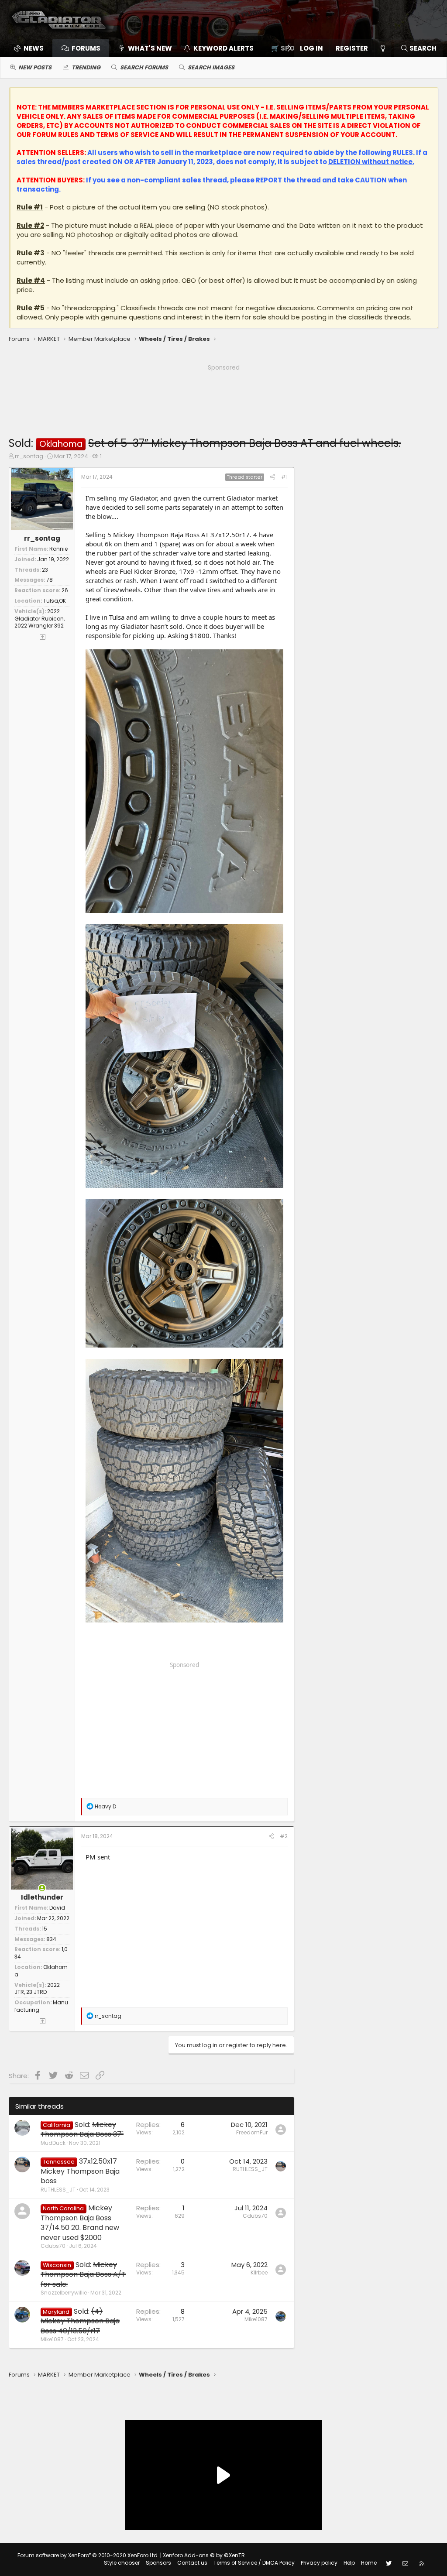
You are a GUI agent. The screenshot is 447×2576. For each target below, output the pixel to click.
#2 (284, 1836)
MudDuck (53, 2143)
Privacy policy (319, 2563)
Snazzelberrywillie (64, 2293)
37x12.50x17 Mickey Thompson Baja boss (80, 2171)
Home (369, 2563)
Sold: (82, 2129)
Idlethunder (42, 1897)
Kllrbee (259, 2272)
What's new (150, 48)
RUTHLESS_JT (58, 2190)
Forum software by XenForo (88, 2555)
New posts (35, 67)
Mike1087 (52, 2339)
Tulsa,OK (55, 601)
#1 (284, 477)
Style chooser (122, 2563)
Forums (86, 48)
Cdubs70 (53, 2246)
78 (50, 580)
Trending (86, 67)
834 (51, 1939)
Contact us (192, 2563)
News (34, 48)
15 (45, 1929)
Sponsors (158, 2563)
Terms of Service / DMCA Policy (254, 2563)
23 (45, 570)
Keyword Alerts (223, 48)
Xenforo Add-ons (204, 2555)
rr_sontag (29, 456)
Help (349, 2563)
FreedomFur (252, 2132)
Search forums (144, 67)
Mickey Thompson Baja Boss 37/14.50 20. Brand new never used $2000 (80, 2223)
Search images (211, 67)
